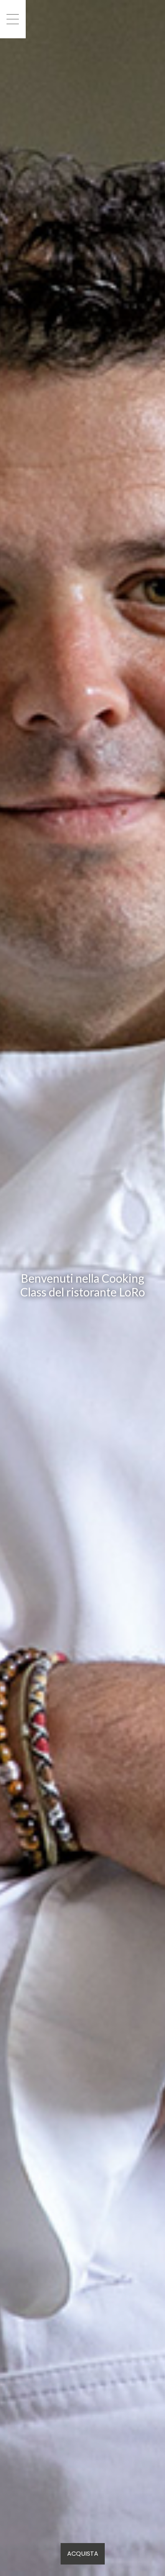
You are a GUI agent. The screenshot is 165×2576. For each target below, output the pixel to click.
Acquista (83, 2554)
